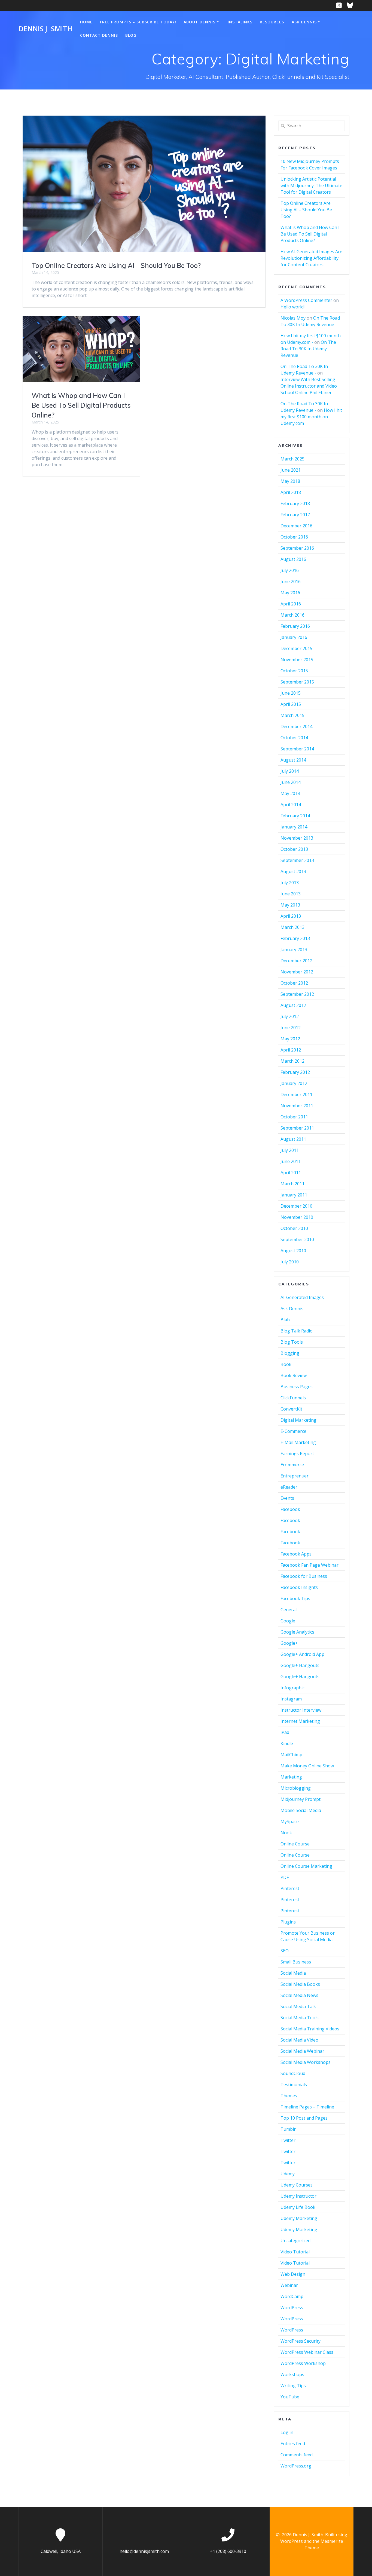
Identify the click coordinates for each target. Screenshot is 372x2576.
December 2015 (296, 648)
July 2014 (290, 771)
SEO (285, 1951)
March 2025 (292, 459)
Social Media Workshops (306, 2062)
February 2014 (295, 816)
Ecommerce (292, 1465)
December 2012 (296, 961)
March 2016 (292, 615)
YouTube (290, 2397)
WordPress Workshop (303, 2363)
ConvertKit (291, 1409)
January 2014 (294, 827)
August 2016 (293, 559)
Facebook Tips (295, 1598)
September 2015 (297, 682)
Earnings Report (297, 1454)
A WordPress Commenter (306, 300)
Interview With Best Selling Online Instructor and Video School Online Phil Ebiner (309, 386)
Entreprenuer (295, 1476)
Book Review (294, 1375)
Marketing (291, 1777)
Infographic (292, 1688)
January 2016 (294, 637)
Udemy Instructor (298, 2196)
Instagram (291, 1699)
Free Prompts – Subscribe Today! (138, 22)
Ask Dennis (304, 22)
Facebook (290, 1509)
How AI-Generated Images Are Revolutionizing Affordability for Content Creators (311, 258)
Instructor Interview (301, 1710)
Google (288, 1621)
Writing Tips (293, 2386)
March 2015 (292, 715)
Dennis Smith (45, 29)
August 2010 (293, 1251)
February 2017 (295, 515)
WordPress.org (296, 2466)
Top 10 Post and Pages (304, 2118)
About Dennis (199, 22)
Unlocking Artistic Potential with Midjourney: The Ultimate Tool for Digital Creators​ (311, 185)
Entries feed (293, 2444)
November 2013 (297, 838)
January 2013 (294, 950)
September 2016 (297, 548)
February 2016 (295, 626)
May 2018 (290, 481)
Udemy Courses (297, 2185)
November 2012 (297, 972)
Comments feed (297, 2455)
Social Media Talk (298, 2006)
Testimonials (294, 2085)
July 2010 (290, 1262)
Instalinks (240, 22)
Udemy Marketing (299, 2218)
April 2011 (291, 1173)
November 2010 (297, 1217)
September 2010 (297, 1239)
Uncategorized (295, 2241)
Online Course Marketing (306, 1866)
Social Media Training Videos (310, 2029)
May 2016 (290, 593)
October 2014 (294, 738)
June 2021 (291, 470)
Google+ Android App (302, 1654)
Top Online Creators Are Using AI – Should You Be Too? (116, 265)
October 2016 (294, 537)
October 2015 (294, 671)
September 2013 (297, 860)
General (289, 1610)
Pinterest (290, 1888)
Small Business (296, 1962)
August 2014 (293, 760)
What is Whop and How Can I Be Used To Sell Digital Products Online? (81, 405)
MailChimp (291, 1755)
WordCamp (292, 2296)
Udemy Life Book (298, 2207)
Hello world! (292, 307)
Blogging (290, 1353)
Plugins (288, 1922)
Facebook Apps (296, 1554)
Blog (131, 35)
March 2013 (292, 927)
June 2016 (291, 582)
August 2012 (293, 1005)
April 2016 (291, 604)
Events (287, 1498)
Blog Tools (292, 1342)
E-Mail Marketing (298, 1442)
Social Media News (299, 1995)
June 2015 (291, 693)
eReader (289, 1487)
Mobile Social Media (301, 1810)
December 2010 (296, 1206)
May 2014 (290, 793)
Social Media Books (300, 1984)
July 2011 (290, 1150)
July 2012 (290, 1016)
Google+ (289, 1643)
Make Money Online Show (307, 1766)
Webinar (289, 2285)
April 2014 (291, 805)
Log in (287, 2432)
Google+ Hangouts (300, 1665)
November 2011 (297, 1106)
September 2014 (297, 749)
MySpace (290, 1822)
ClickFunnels (293, 1398)
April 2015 (291, 704)
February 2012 (295, 1072)
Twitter (288, 2140)
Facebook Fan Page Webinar (310, 1565)
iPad (285, 1732)
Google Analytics (297, 1632)
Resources (272, 22)
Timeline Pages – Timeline (307, 2107)
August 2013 (293, 871)
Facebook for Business (304, 1576)
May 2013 (290, 905)
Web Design (293, 2274)
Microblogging (296, 1788)
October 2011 (294, 1117)
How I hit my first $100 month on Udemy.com (311, 417)
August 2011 (293, 1139)
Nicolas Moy (293, 318)
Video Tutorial (295, 2252)
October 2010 (294, 1228)
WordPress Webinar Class (307, 2352)
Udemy (288, 2174)
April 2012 (291, 1050)
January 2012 (294, 1083)
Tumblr (288, 2129)
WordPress (292, 2308)
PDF (285, 1877)
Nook (286, 1833)
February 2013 (295, 938)
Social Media (293, 1973)
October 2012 (294, 983)
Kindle (287, 1743)
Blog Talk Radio (297, 1331)
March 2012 (292, 1061)
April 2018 (291, 492)
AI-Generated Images (302, 1297)
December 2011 (296, 1094)
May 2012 (290, 1039)
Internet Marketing (300, 1721)
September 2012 (297, 994)
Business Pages (297, 1387)
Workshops (292, 2374)
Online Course (295, 1844)
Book (286, 1364)
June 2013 (291, 894)
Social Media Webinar (302, 2051)
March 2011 (292, 1184)
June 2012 (291, 1028)
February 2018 (295, 503)
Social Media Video (299, 2040)
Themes (289, 2096)
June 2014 (291, 782)
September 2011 (297, 1128)
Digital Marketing (298, 1420)
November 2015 (297, 660)
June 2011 (291, 1161)
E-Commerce (293, 1431)
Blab (285, 1320)
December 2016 (296, 526)
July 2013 (290, 883)
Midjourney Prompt (301, 1799)
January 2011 (294, 1195)
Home (86, 22)
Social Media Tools (300, 2018)
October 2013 (294, 849)
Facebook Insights (299, 1587)
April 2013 (291, 916)
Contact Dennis (99, 35)
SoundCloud (293, 2073)
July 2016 (290, 570)
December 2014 (296, 726)
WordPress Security (301, 2341)
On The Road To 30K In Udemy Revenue (308, 349)
